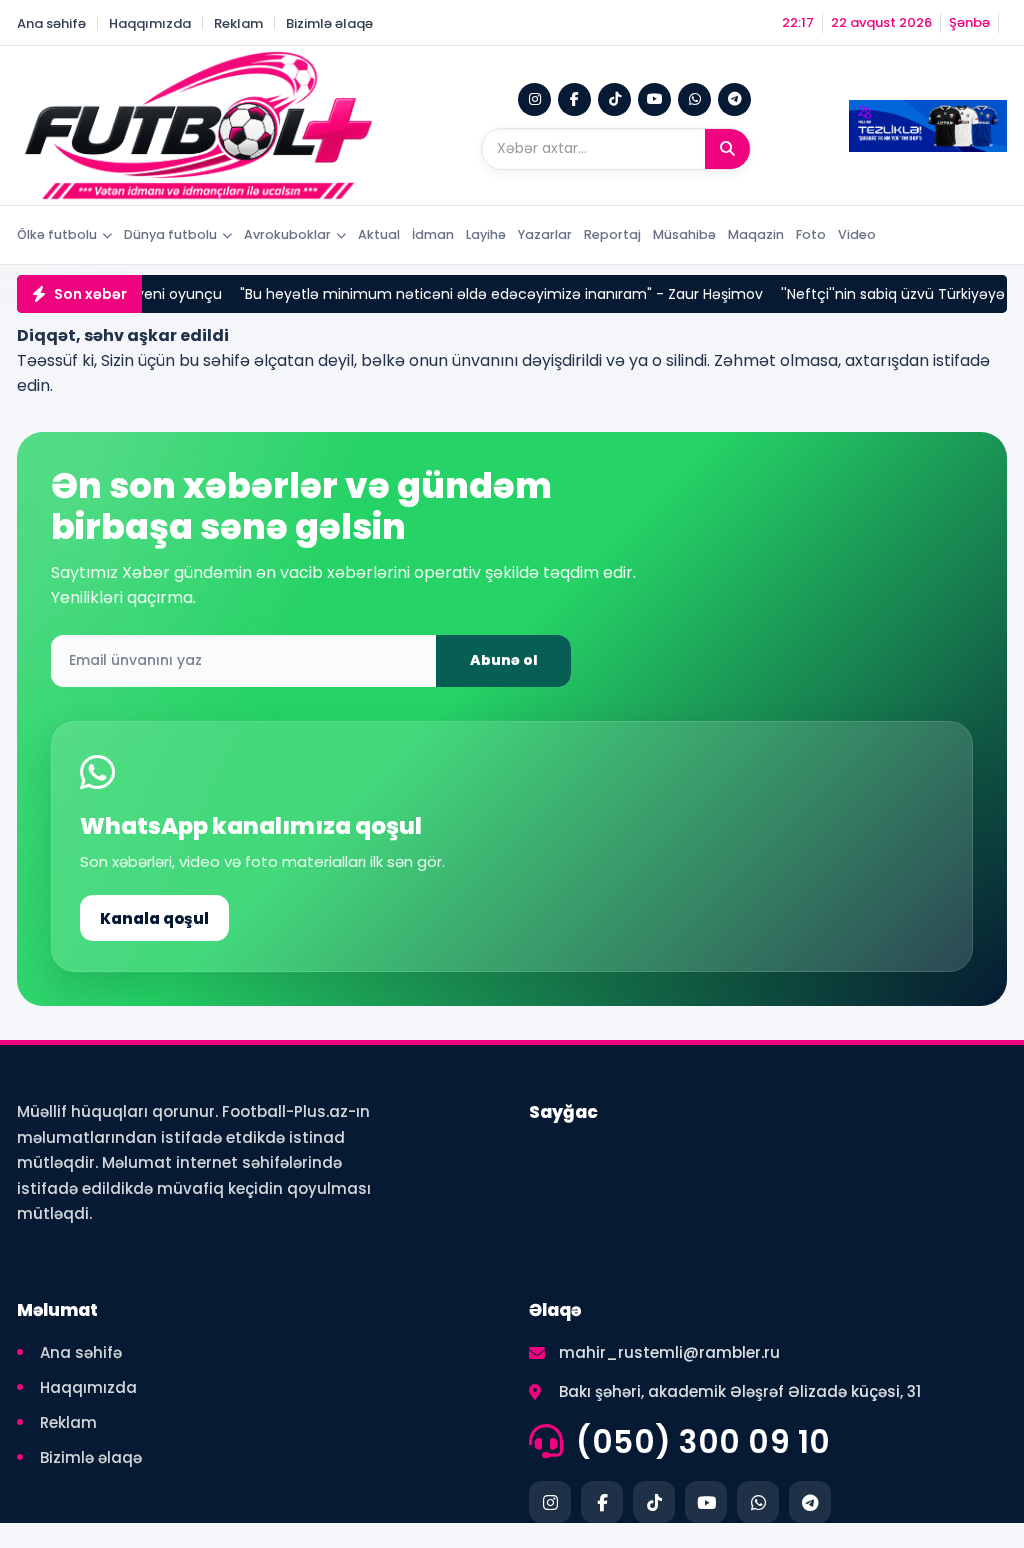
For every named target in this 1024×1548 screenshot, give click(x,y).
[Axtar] (727, 149)
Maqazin (756, 234)
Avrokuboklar (287, 234)
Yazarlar (545, 234)
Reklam (238, 23)
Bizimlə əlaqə (329, 23)
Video (857, 234)
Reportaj (612, 234)
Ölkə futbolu (57, 234)
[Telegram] (734, 99)
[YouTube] (654, 99)
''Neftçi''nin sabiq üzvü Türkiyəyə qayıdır (883, 294)
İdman (433, 234)
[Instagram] (534, 99)
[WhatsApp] (694, 99)
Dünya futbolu (170, 234)
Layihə (486, 234)
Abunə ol (504, 660)
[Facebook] (574, 99)
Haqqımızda (150, 23)
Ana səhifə (51, 23)
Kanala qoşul (154, 918)
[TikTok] (614, 99)
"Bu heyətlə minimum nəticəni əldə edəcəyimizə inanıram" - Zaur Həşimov (466, 294)
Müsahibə (684, 234)
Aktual (379, 234)
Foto (811, 234)
